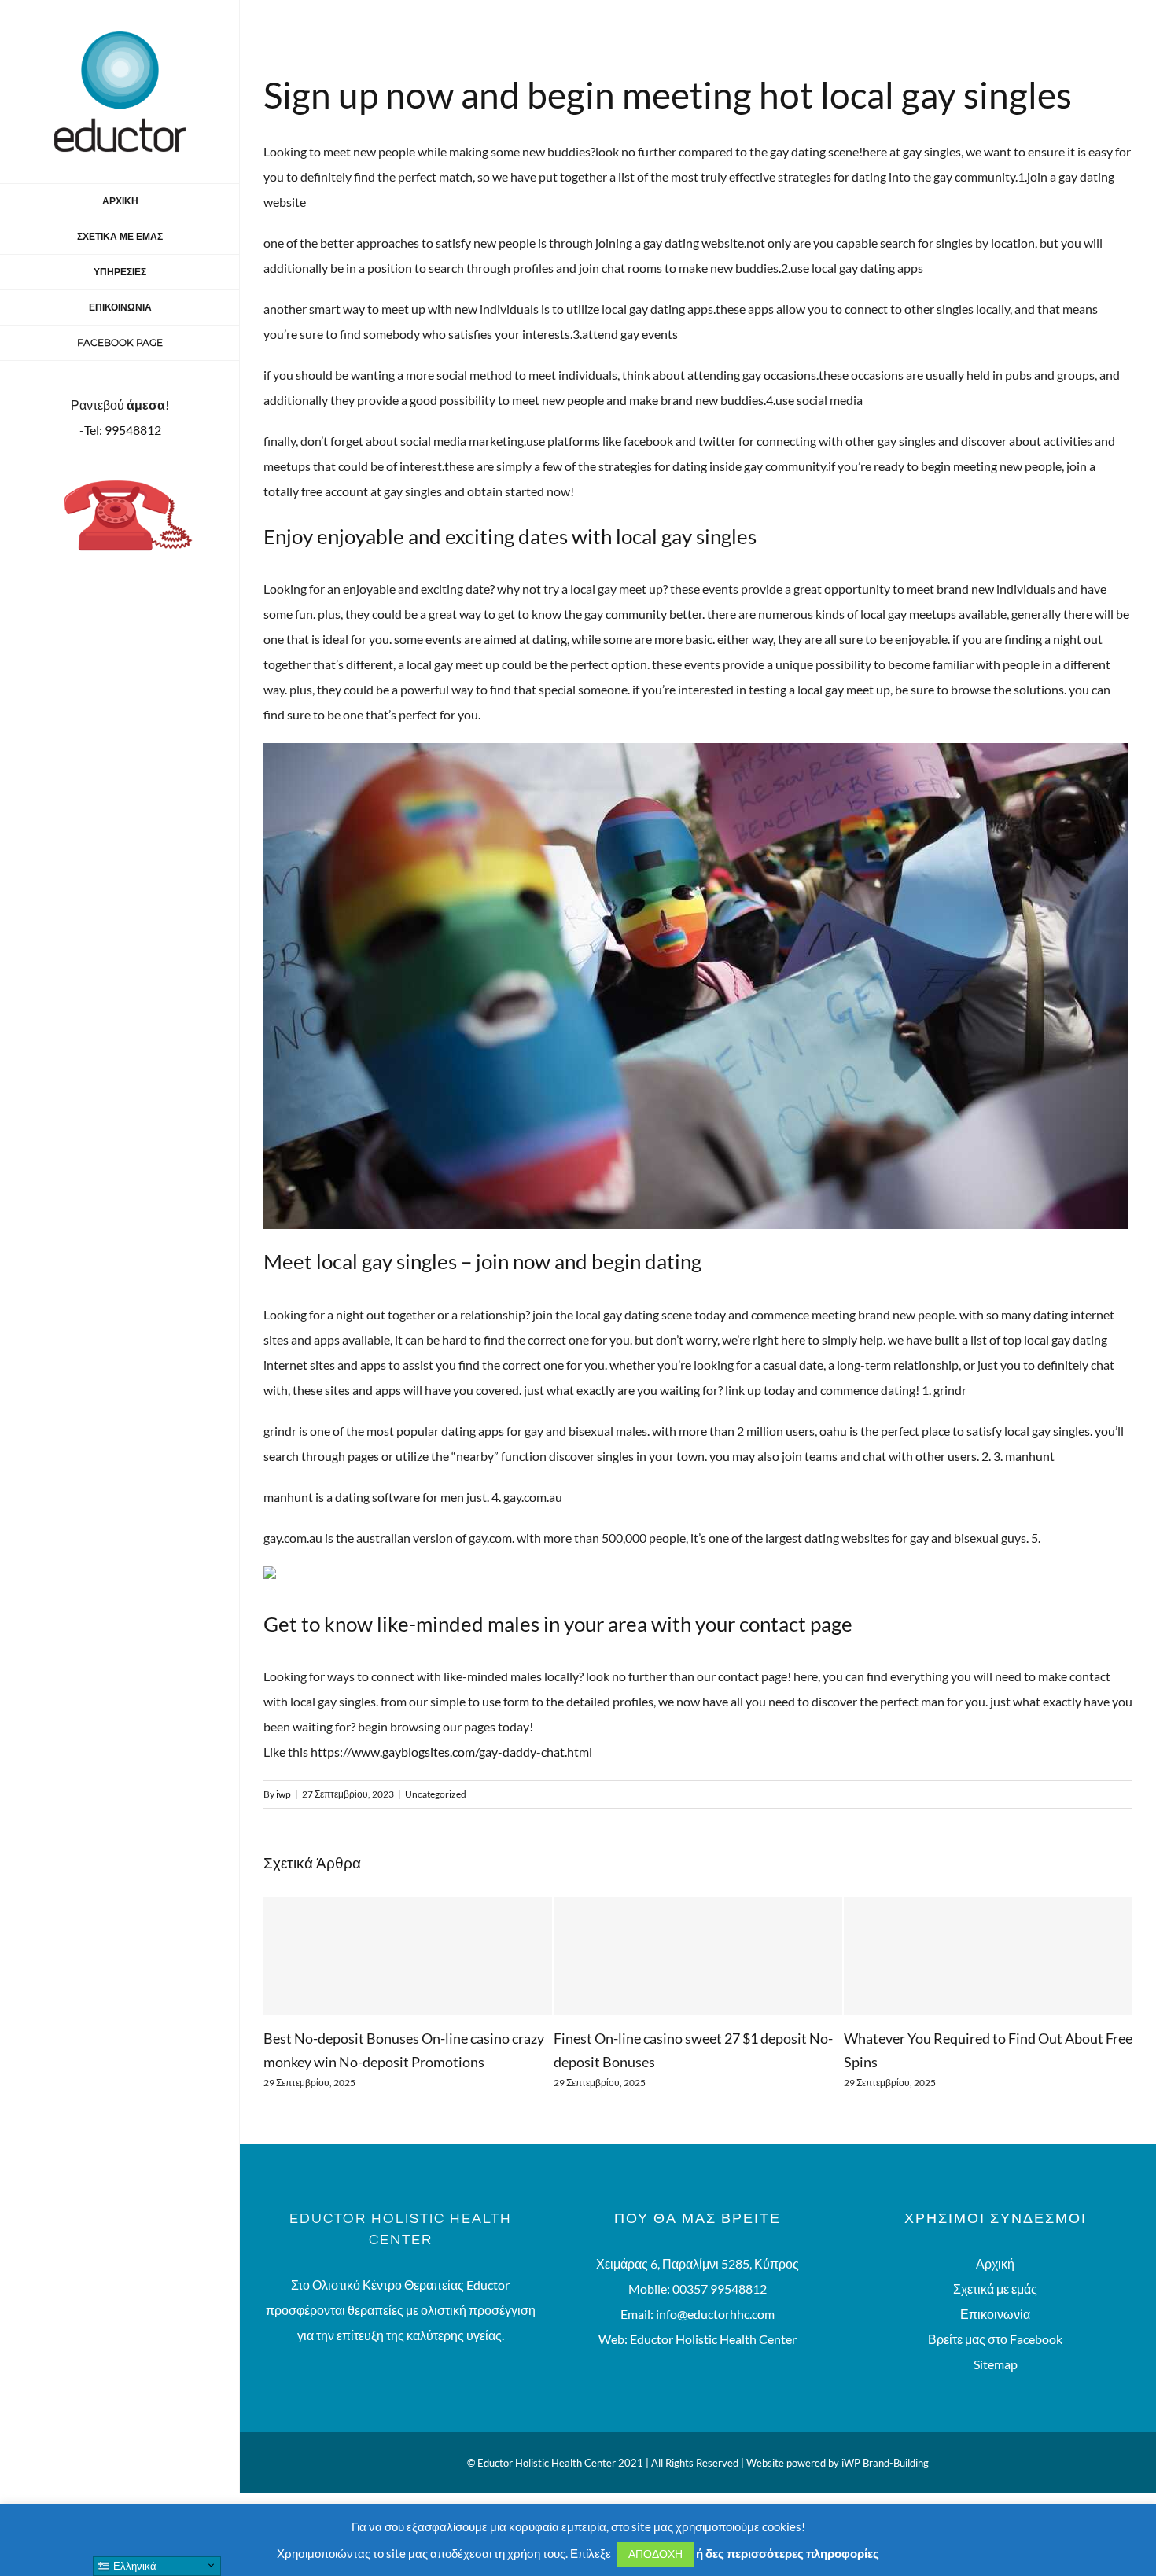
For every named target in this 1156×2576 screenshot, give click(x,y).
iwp (283, 1794)
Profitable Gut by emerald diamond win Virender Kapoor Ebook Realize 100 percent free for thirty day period (977, 2062)
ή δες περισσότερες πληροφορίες (788, 2553)
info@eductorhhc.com (715, 2337)
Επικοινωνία (995, 2337)
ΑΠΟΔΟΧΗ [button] (655, 2554)
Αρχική (995, 2287)
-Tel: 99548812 (120, 430)
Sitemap (996, 2388)
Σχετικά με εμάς (995, 2312)
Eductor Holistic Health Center (713, 2363)
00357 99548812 (720, 2312)
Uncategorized (436, 1794)
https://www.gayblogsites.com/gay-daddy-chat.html (451, 1752)
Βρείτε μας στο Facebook (995, 2363)
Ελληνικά (133, 2566)
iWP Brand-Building (885, 2486)
